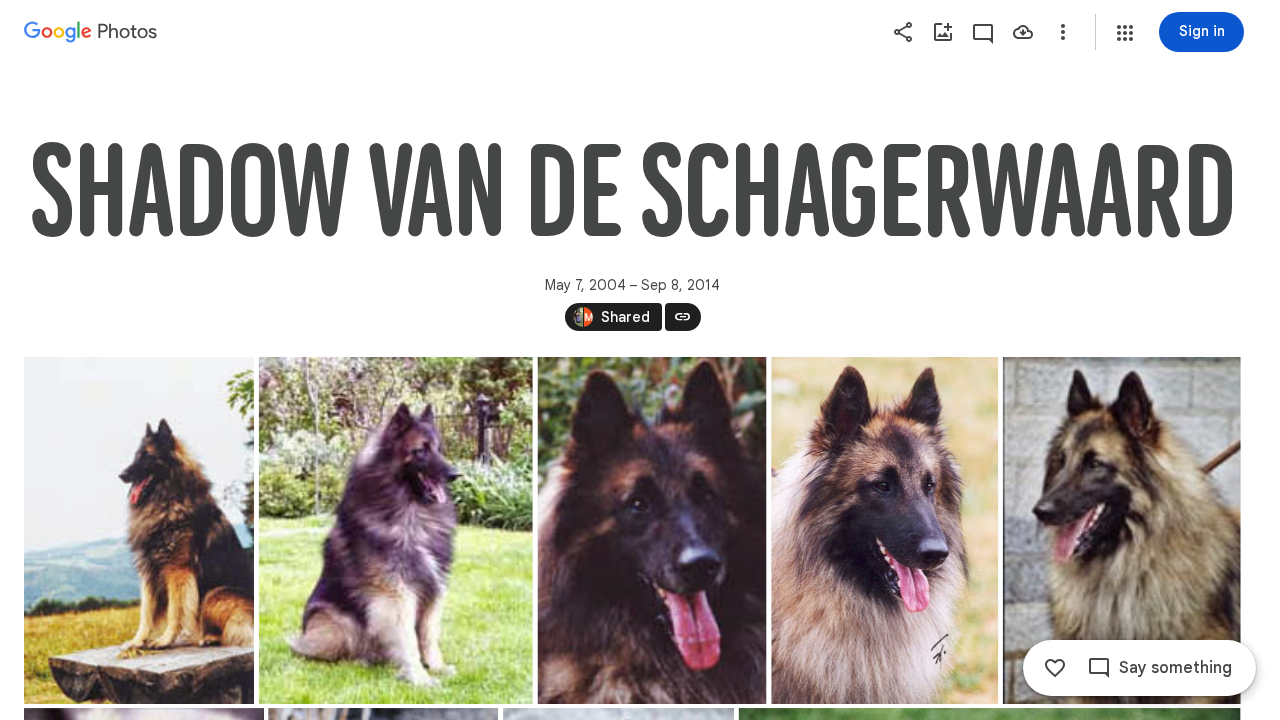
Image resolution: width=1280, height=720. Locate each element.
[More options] (1063, 32)
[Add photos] (943, 32)
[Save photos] (1023, 32)
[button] (1125, 33)
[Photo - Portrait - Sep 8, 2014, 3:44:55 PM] (884, 530)
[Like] (1055, 668)
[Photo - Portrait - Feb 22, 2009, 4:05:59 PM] (396, 530)
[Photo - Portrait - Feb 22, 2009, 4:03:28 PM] (139, 530)
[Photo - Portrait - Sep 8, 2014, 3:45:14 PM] (1122, 530)
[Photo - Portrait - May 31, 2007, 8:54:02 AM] (652, 530)
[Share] (903, 32)
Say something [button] (1175, 668)
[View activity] (983, 32)
